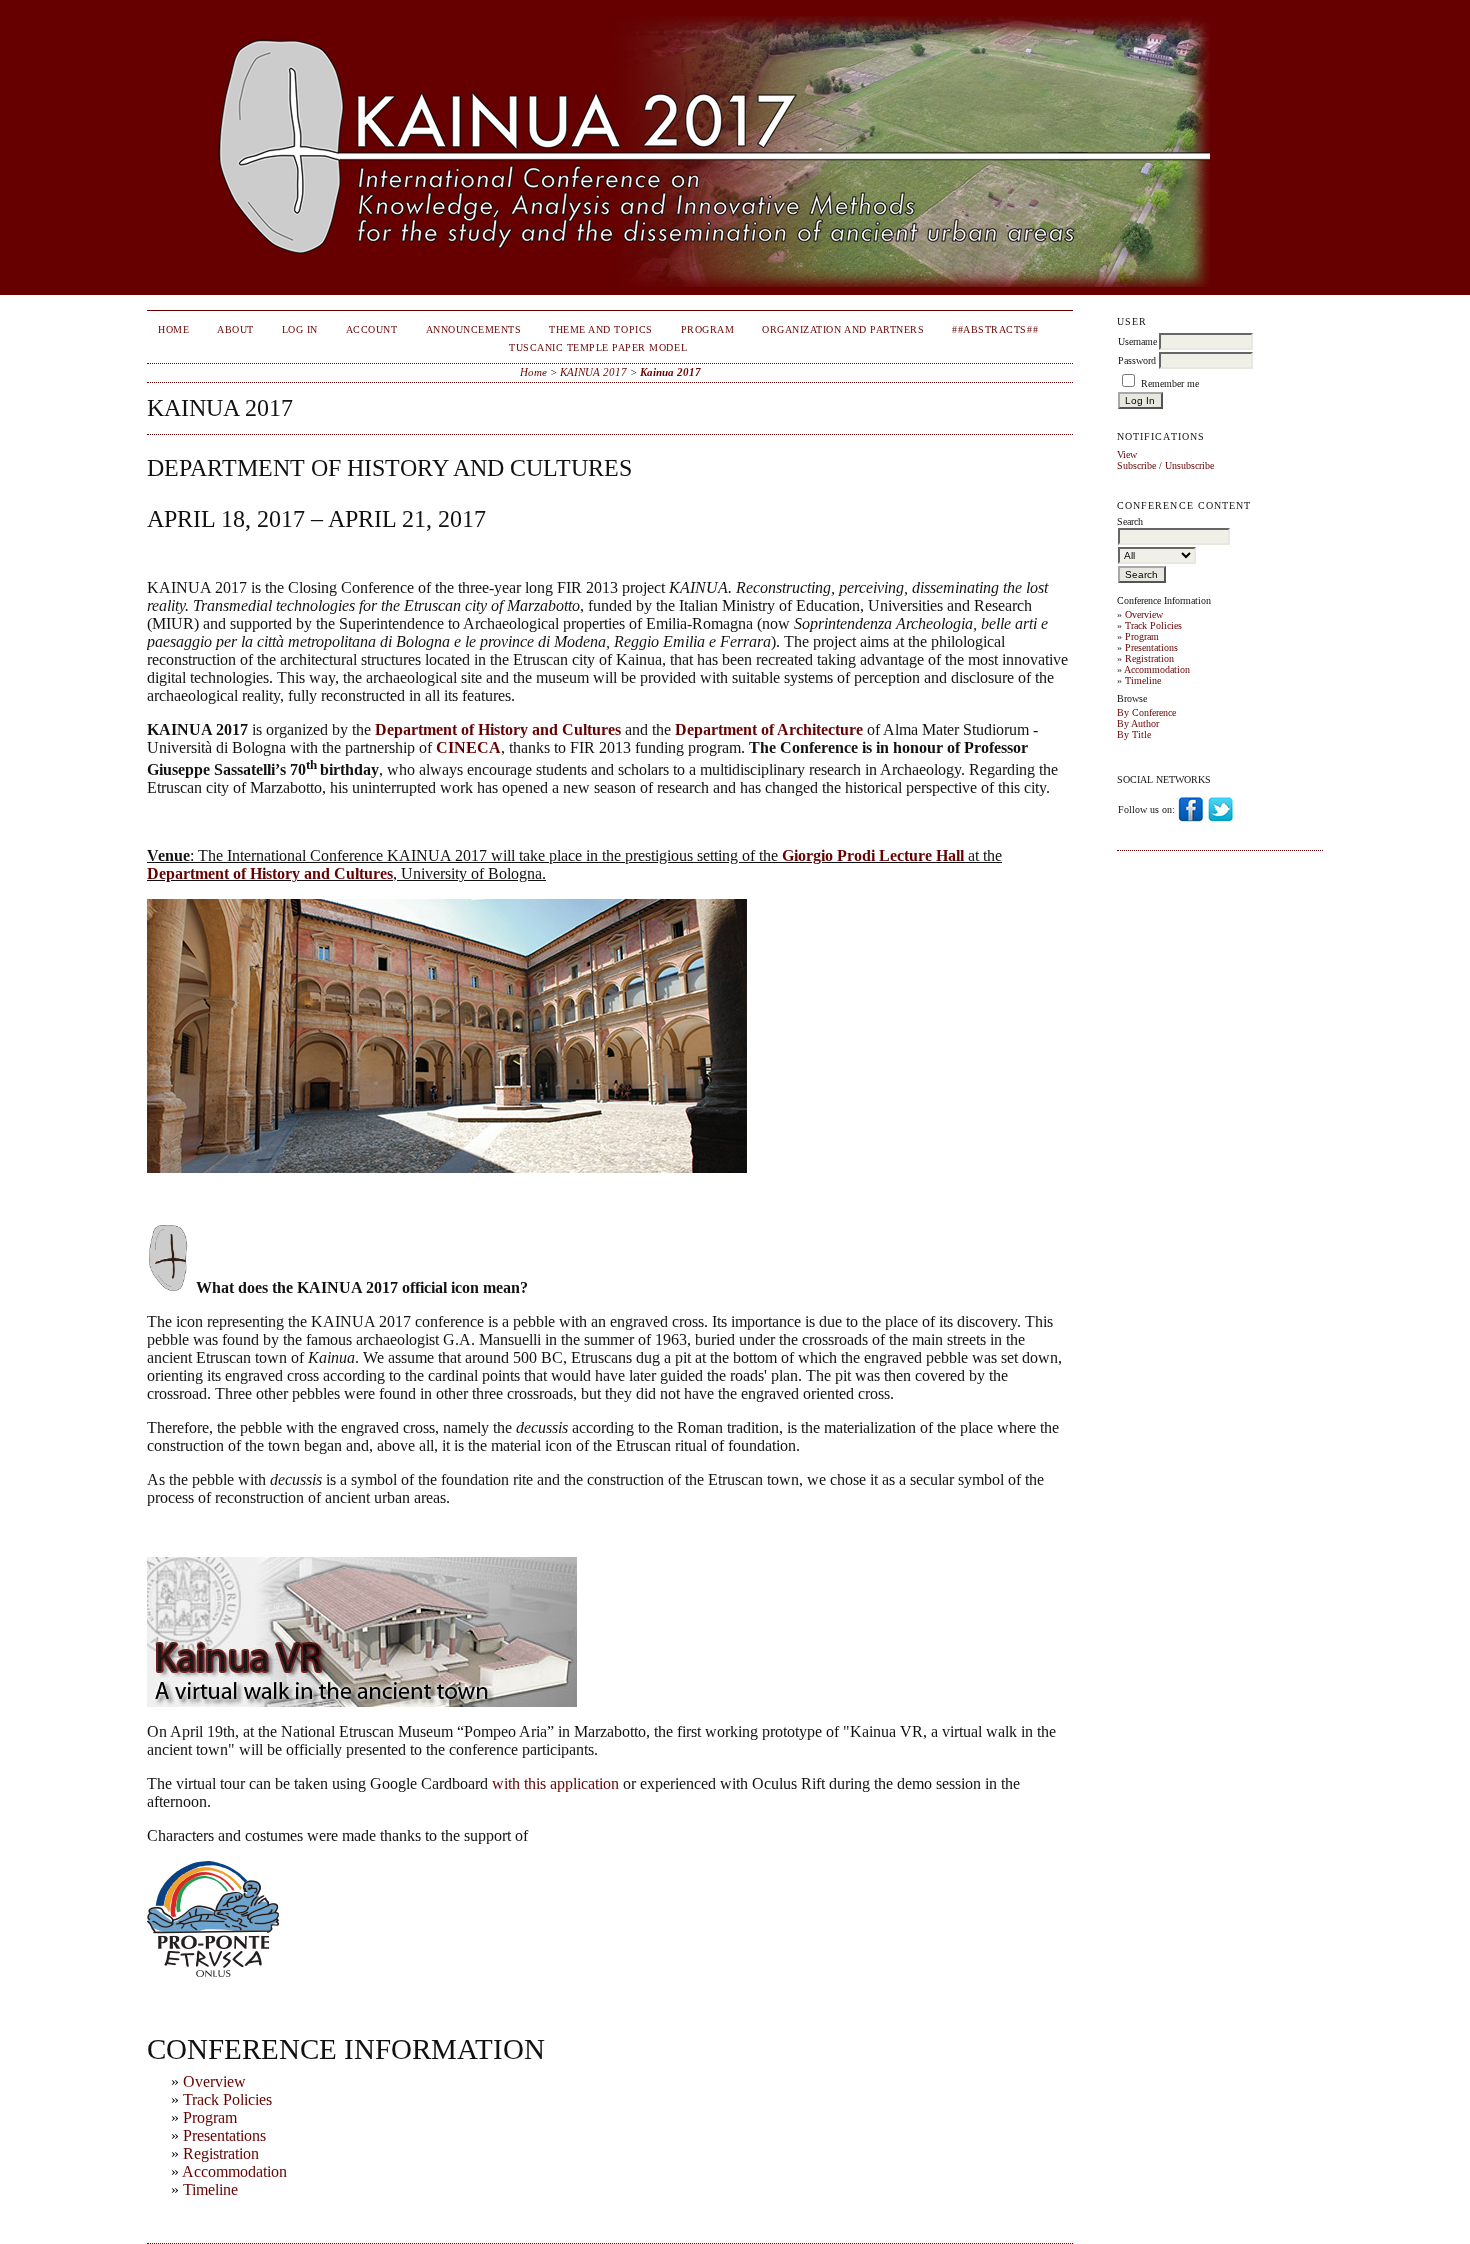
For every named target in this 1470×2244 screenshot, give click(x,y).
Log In (300, 329)
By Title (1134, 734)
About (235, 329)
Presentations (1151, 647)
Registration (1149, 658)
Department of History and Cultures (498, 729)
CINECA (468, 747)
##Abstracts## (995, 329)
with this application (555, 1783)
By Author (1138, 723)
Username (1137, 341)
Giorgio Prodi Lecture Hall (873, 855)
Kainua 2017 (670, 372)
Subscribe (1136, 465)
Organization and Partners (843, 329)
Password (1137, 360)
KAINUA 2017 (593, 372)
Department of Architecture (769, 729)
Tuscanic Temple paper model (598, 347)
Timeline (1143, 680)
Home (173, 329)
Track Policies (1153, 625)
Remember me (1170, 383)
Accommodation (1157, 669)
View (1127, 454)
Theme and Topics (600, 329)
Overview (1144, 614)
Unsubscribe (1189, 465)
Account (372, 329)
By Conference (1146, 712)
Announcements (474, 329)
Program (1142, 636)
